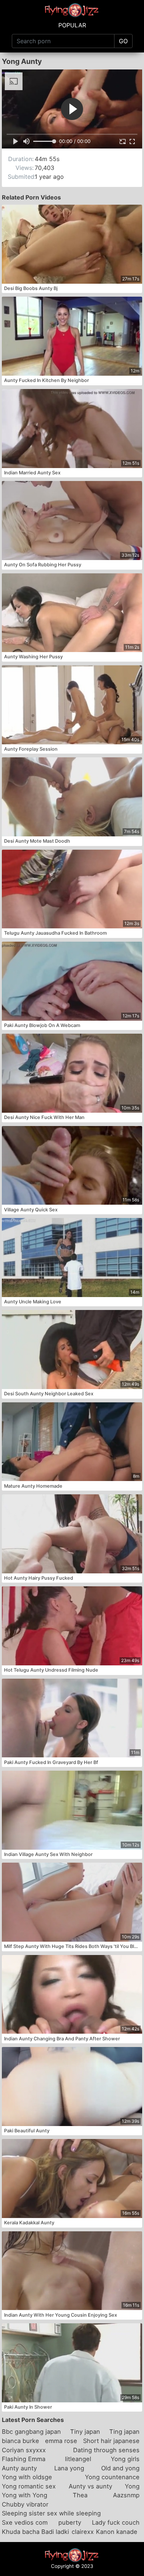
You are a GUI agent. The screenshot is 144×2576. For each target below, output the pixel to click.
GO (123, 41)
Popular (72, 25)
